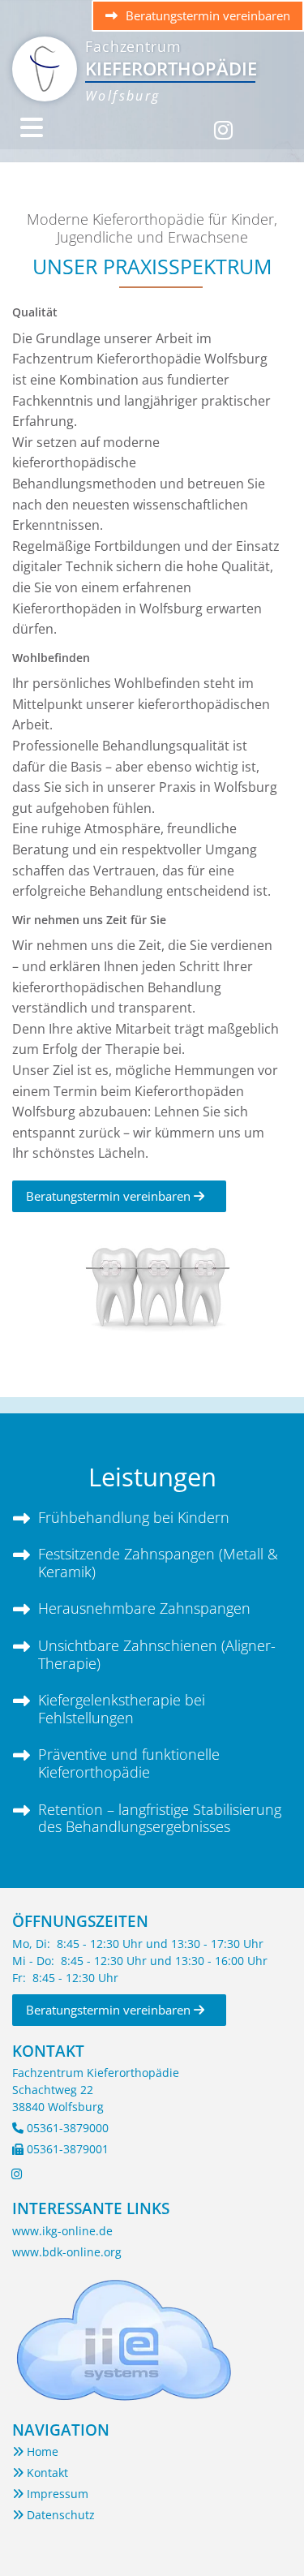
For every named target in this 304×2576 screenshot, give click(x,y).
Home (35, 2451)
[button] (198, 16)
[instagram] (223, 121)
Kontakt (40, 2473)
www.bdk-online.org (67, 2252)
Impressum (50, 2494)
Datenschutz (54, 2515)
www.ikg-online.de (62, 2231)
